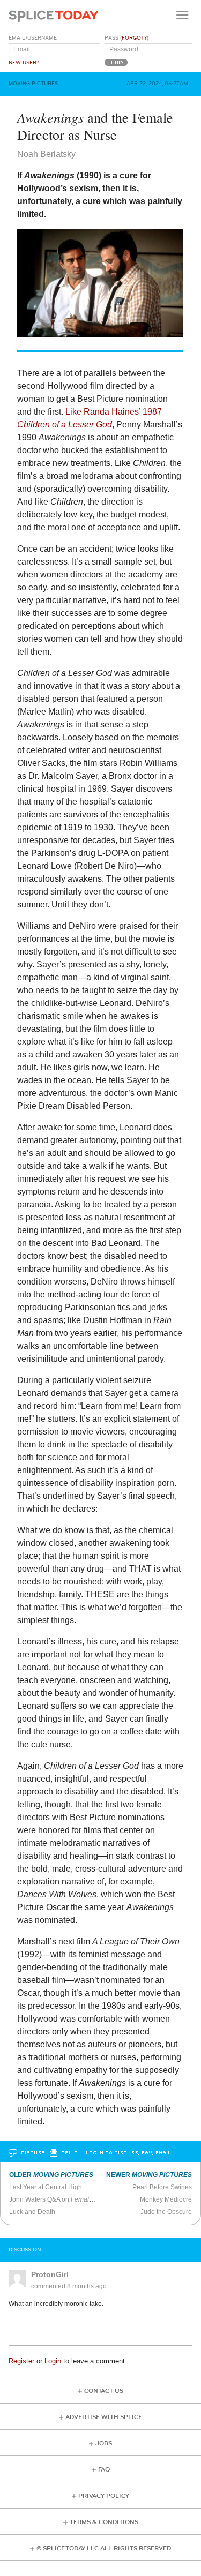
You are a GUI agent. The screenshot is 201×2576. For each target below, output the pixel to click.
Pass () (126, 38)
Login (53, 2361)
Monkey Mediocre (166, 2199)
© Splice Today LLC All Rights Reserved (104, 2548)
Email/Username (33, 38)
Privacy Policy (104, 2496)
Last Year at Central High (46, 2187)
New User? (24, 63)
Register (21, 2361)
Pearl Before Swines (162, 2187)
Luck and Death (32, 2212)
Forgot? (134, 38)
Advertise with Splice (104, 2417)
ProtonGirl (50, 2274)
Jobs (104, 2443)
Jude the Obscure (166, 2212)
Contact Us (104, 2391)
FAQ (104, 2470)
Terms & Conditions (104, 2522)
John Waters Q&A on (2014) (73, 2199)
